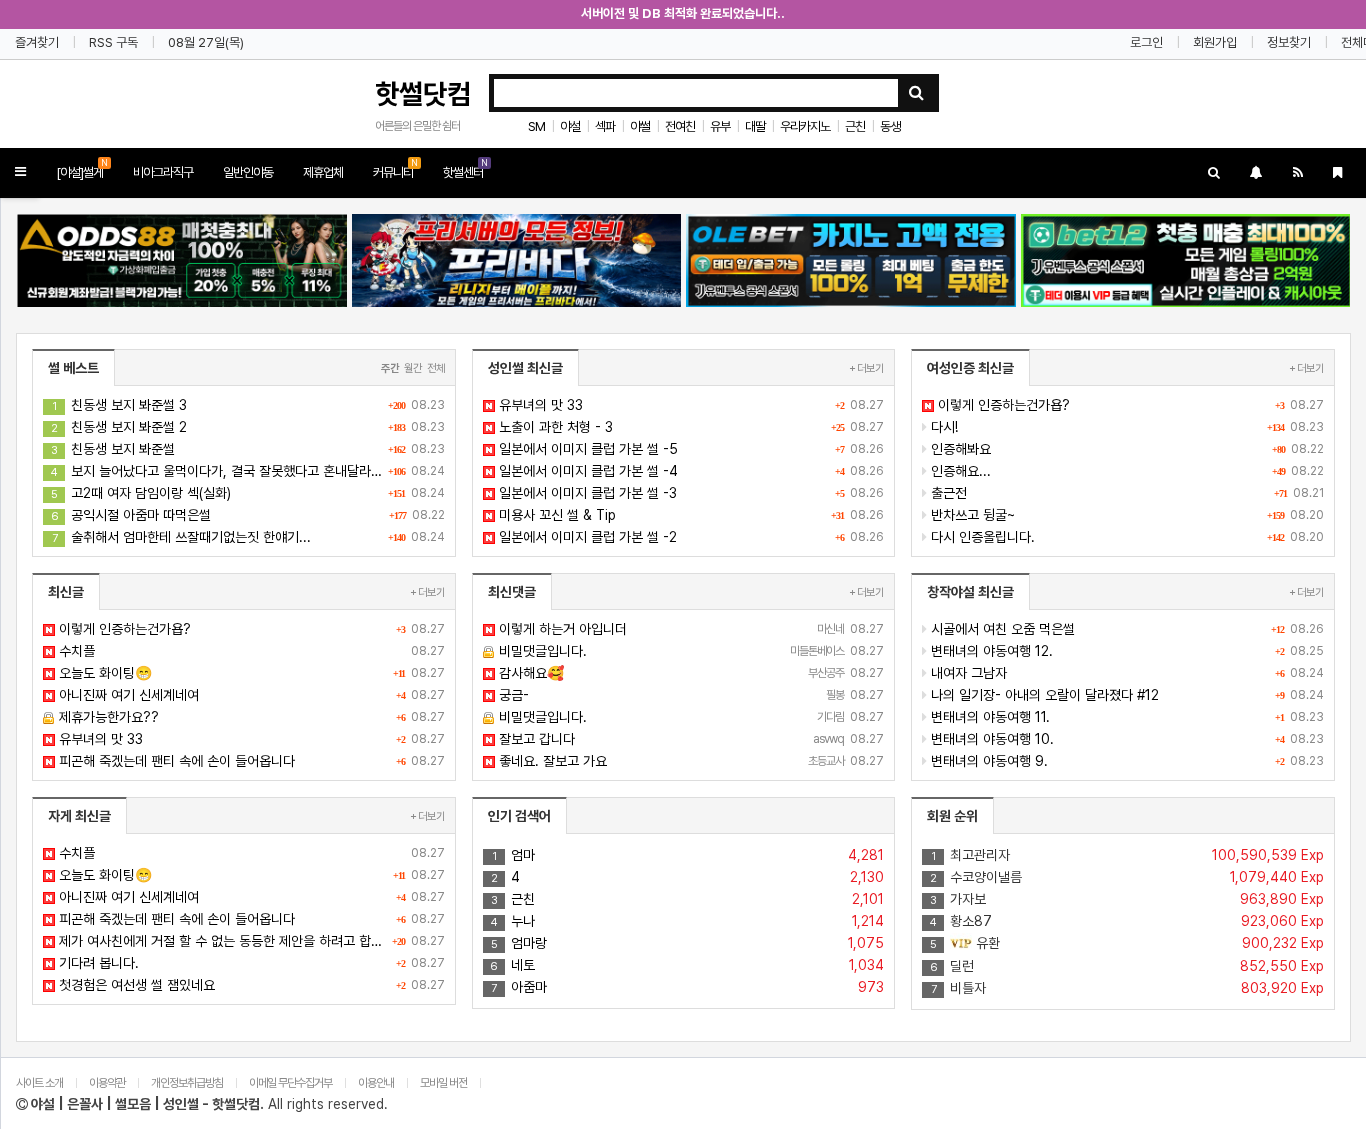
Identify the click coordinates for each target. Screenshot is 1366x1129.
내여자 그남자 (1125, 673)
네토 (687, 965)
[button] (20, 172)
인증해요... (1125, 471)
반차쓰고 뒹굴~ (1125, 515)
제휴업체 (323, 172)
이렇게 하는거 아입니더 (690, 629)
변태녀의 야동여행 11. (1125, 717)
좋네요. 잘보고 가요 (690, 761)
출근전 (1125, 493)
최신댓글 (512, 592)
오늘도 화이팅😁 (250, 673)
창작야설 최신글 (970, 592)
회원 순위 (952, 816)
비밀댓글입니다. (690, 651)
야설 (570, 126)
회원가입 (1215, 42)
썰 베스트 (73, 368)
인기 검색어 (519, 816)
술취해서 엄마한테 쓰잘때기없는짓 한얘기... (248, 537)
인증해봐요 (1125, 449)
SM (536, 126)
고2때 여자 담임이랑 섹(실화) (248, 493)
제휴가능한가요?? (250, 717)
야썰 (640, 126)
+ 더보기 (866, 368)
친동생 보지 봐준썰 (248, 449)
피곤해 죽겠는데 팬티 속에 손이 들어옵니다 (250, 761)
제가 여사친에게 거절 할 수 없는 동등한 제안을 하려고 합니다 (250, 941)
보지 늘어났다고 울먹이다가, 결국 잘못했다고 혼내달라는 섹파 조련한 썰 (248, 471)
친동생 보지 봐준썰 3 (248, 405)
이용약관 (107, 1083)
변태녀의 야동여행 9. (1125, 761)
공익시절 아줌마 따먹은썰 (248, 515)
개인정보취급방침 (187, 1083)
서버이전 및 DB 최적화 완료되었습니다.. (683, 13)
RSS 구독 (113, 42)
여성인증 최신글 (970, 368)
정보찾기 (1289, 42)
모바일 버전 (444, 1083)
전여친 (680, 126)
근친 (855, 126)
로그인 (1146, 42)
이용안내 (376, 1083)
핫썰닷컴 (423, 94)
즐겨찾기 (37, 42)
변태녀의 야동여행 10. (1125, 739)
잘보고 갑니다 (690, 739)
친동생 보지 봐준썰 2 (248, 427)
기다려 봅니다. (250, 963)
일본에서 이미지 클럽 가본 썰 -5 (690, 449)
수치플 (250, 651)
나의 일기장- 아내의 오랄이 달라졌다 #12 (1125, 695)
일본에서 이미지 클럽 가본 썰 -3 (690, 493)
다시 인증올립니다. (1125, 537)
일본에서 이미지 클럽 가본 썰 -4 (690, 471)
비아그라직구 (163, 172)
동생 (890, 126)
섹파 (605, 126)
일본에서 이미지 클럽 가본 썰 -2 (690, 537)
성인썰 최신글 (525, 368)
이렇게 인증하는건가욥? (1129, 405)
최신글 (66, 592)
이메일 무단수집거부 (290, 1083)
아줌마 (687, 987)
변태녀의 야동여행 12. (1125, 651)
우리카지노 (805, 126)
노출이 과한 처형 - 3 (690, 427)
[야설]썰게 (82, 168)
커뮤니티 (395, 168)
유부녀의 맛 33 (690, 405)
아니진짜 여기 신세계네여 (250, 695)
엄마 (688, 855)
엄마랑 (688, 943)
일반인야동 (248, 172)
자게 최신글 (79, 816)
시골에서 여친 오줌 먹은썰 (1125, 629)
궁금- (690, 695)
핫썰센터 (465, 168)
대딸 (755, 126)
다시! (1125, 427)
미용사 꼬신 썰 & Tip (690, 515)
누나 (688, 921)
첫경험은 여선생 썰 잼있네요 (250, 985)
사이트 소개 (39, 1083)
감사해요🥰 (690, 673)
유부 (720, 126)
